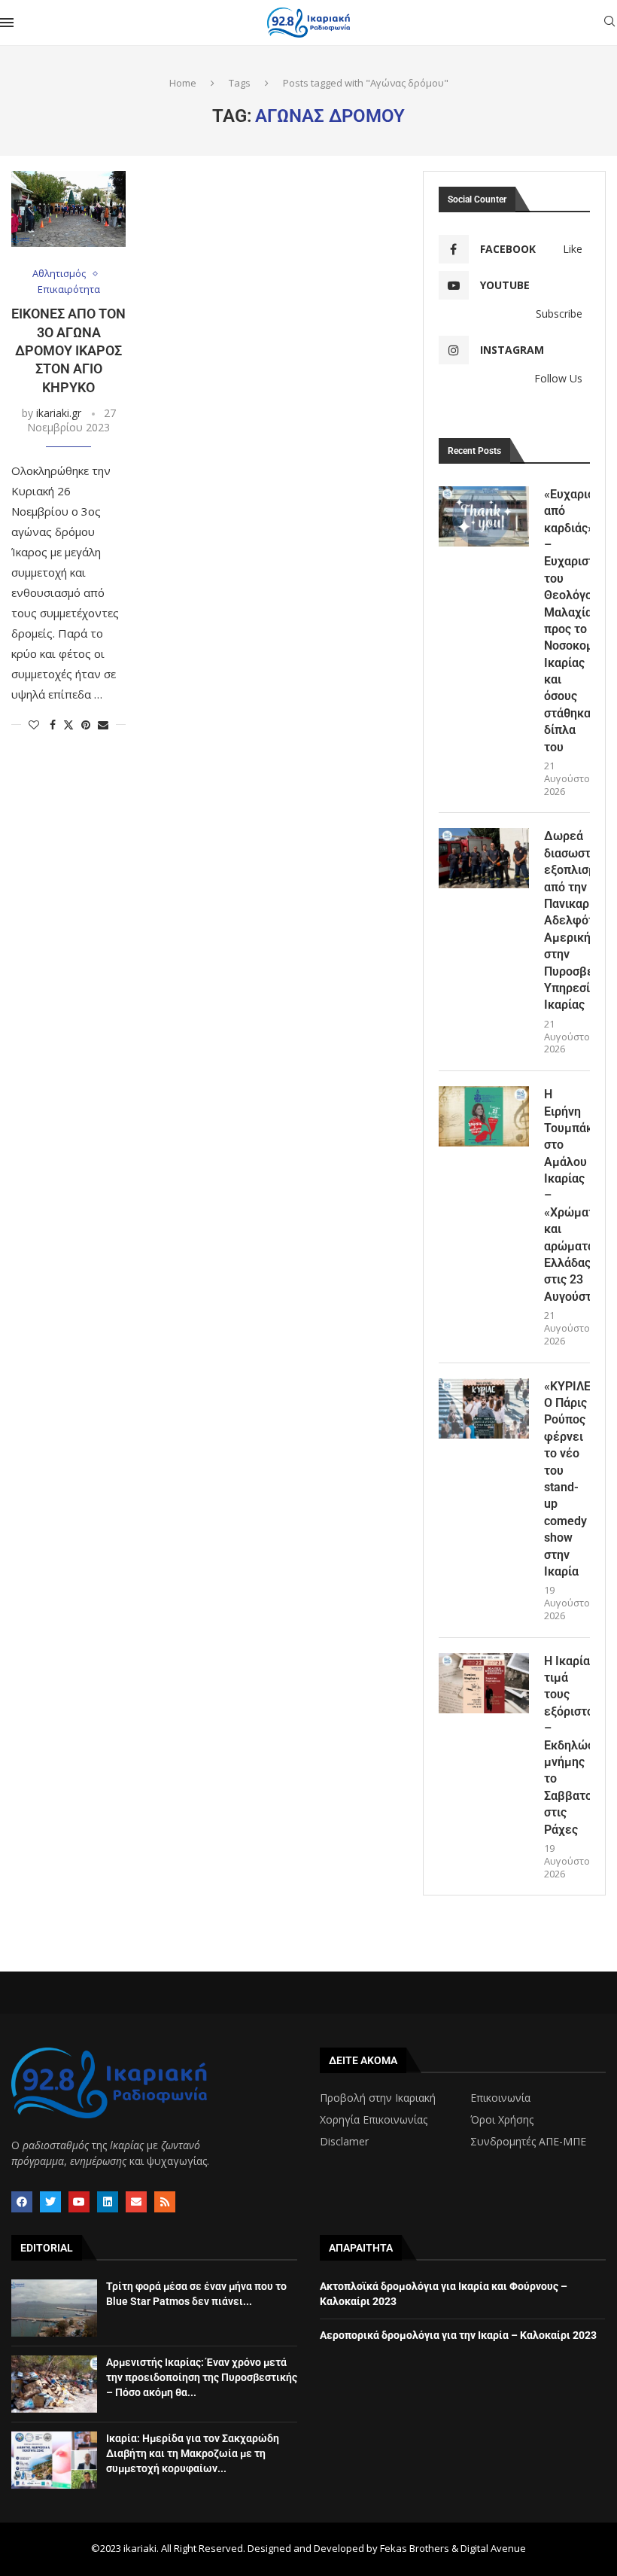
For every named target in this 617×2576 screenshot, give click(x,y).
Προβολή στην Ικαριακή (378, 2098)
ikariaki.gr (59, 413)
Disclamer (344, 2142)
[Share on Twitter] (68, 725)
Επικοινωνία (500, 2098)
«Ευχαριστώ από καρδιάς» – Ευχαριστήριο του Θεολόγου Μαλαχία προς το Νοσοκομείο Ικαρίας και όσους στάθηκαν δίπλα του (567, 621)
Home (183, 83)
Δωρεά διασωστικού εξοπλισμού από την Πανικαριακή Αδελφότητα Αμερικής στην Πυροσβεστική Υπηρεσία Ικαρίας (567, 920)
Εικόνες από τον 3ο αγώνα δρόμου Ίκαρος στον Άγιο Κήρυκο (68, 350)
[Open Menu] (7, 23)
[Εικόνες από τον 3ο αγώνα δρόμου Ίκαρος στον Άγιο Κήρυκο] (68, 209)
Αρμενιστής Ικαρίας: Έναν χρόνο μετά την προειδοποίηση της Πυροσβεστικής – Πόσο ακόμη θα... (202, 2377)
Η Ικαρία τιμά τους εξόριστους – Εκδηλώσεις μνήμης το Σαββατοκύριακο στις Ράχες (567, 1745)
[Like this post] (34, 725)
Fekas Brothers (415, 2548)
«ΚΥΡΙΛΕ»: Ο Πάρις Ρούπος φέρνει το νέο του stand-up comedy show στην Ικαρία (567, 1479)
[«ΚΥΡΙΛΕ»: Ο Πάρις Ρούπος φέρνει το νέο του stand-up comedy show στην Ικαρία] (484, 1408)
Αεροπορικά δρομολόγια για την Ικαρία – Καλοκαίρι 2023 (458, 2335)
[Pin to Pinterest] (86, 725)
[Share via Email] (103, 725)
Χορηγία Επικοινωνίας (374, 2120)
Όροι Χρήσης (502, 2120)
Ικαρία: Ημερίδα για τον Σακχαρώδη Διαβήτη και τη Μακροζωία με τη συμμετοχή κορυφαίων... (193, 2453)
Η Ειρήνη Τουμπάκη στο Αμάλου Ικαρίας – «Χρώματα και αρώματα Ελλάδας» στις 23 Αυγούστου (567, 1195)
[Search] (609, 23)
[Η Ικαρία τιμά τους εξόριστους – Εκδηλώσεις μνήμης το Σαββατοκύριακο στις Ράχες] (484, 1683)
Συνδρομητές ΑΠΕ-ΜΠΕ (528, 2142)
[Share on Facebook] (53, 725)
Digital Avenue (493, 2548)
